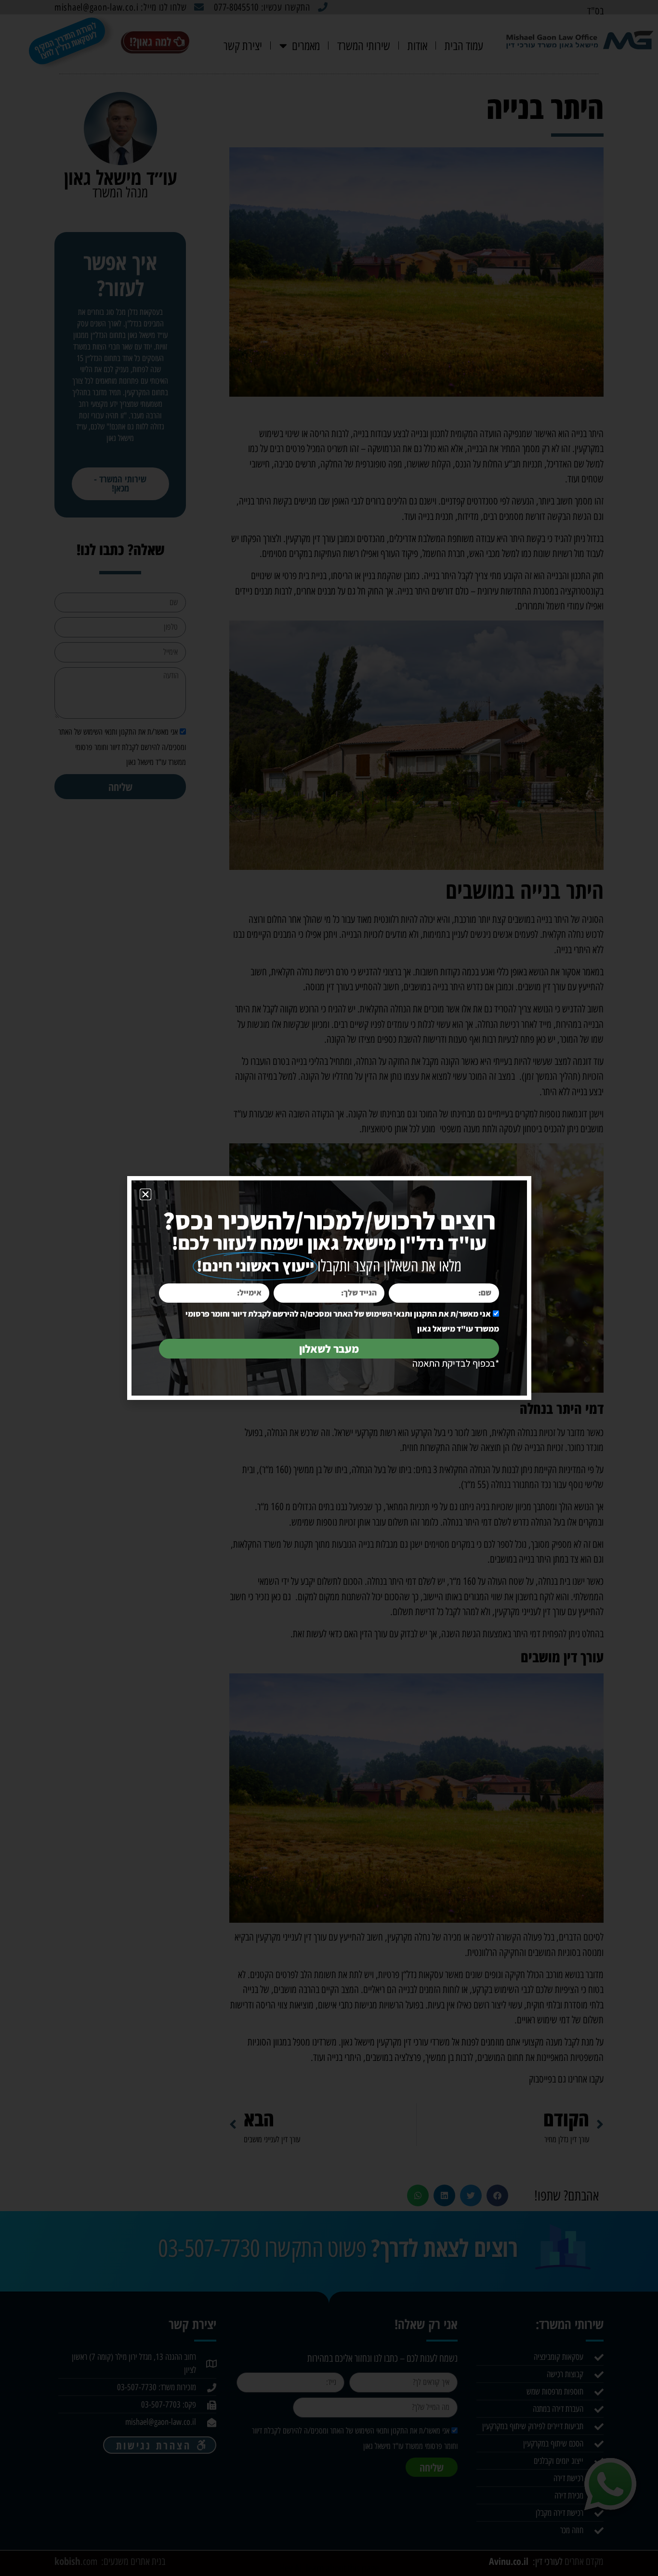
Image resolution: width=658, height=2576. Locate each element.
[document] (329, 1288)
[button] (145, 1194)
